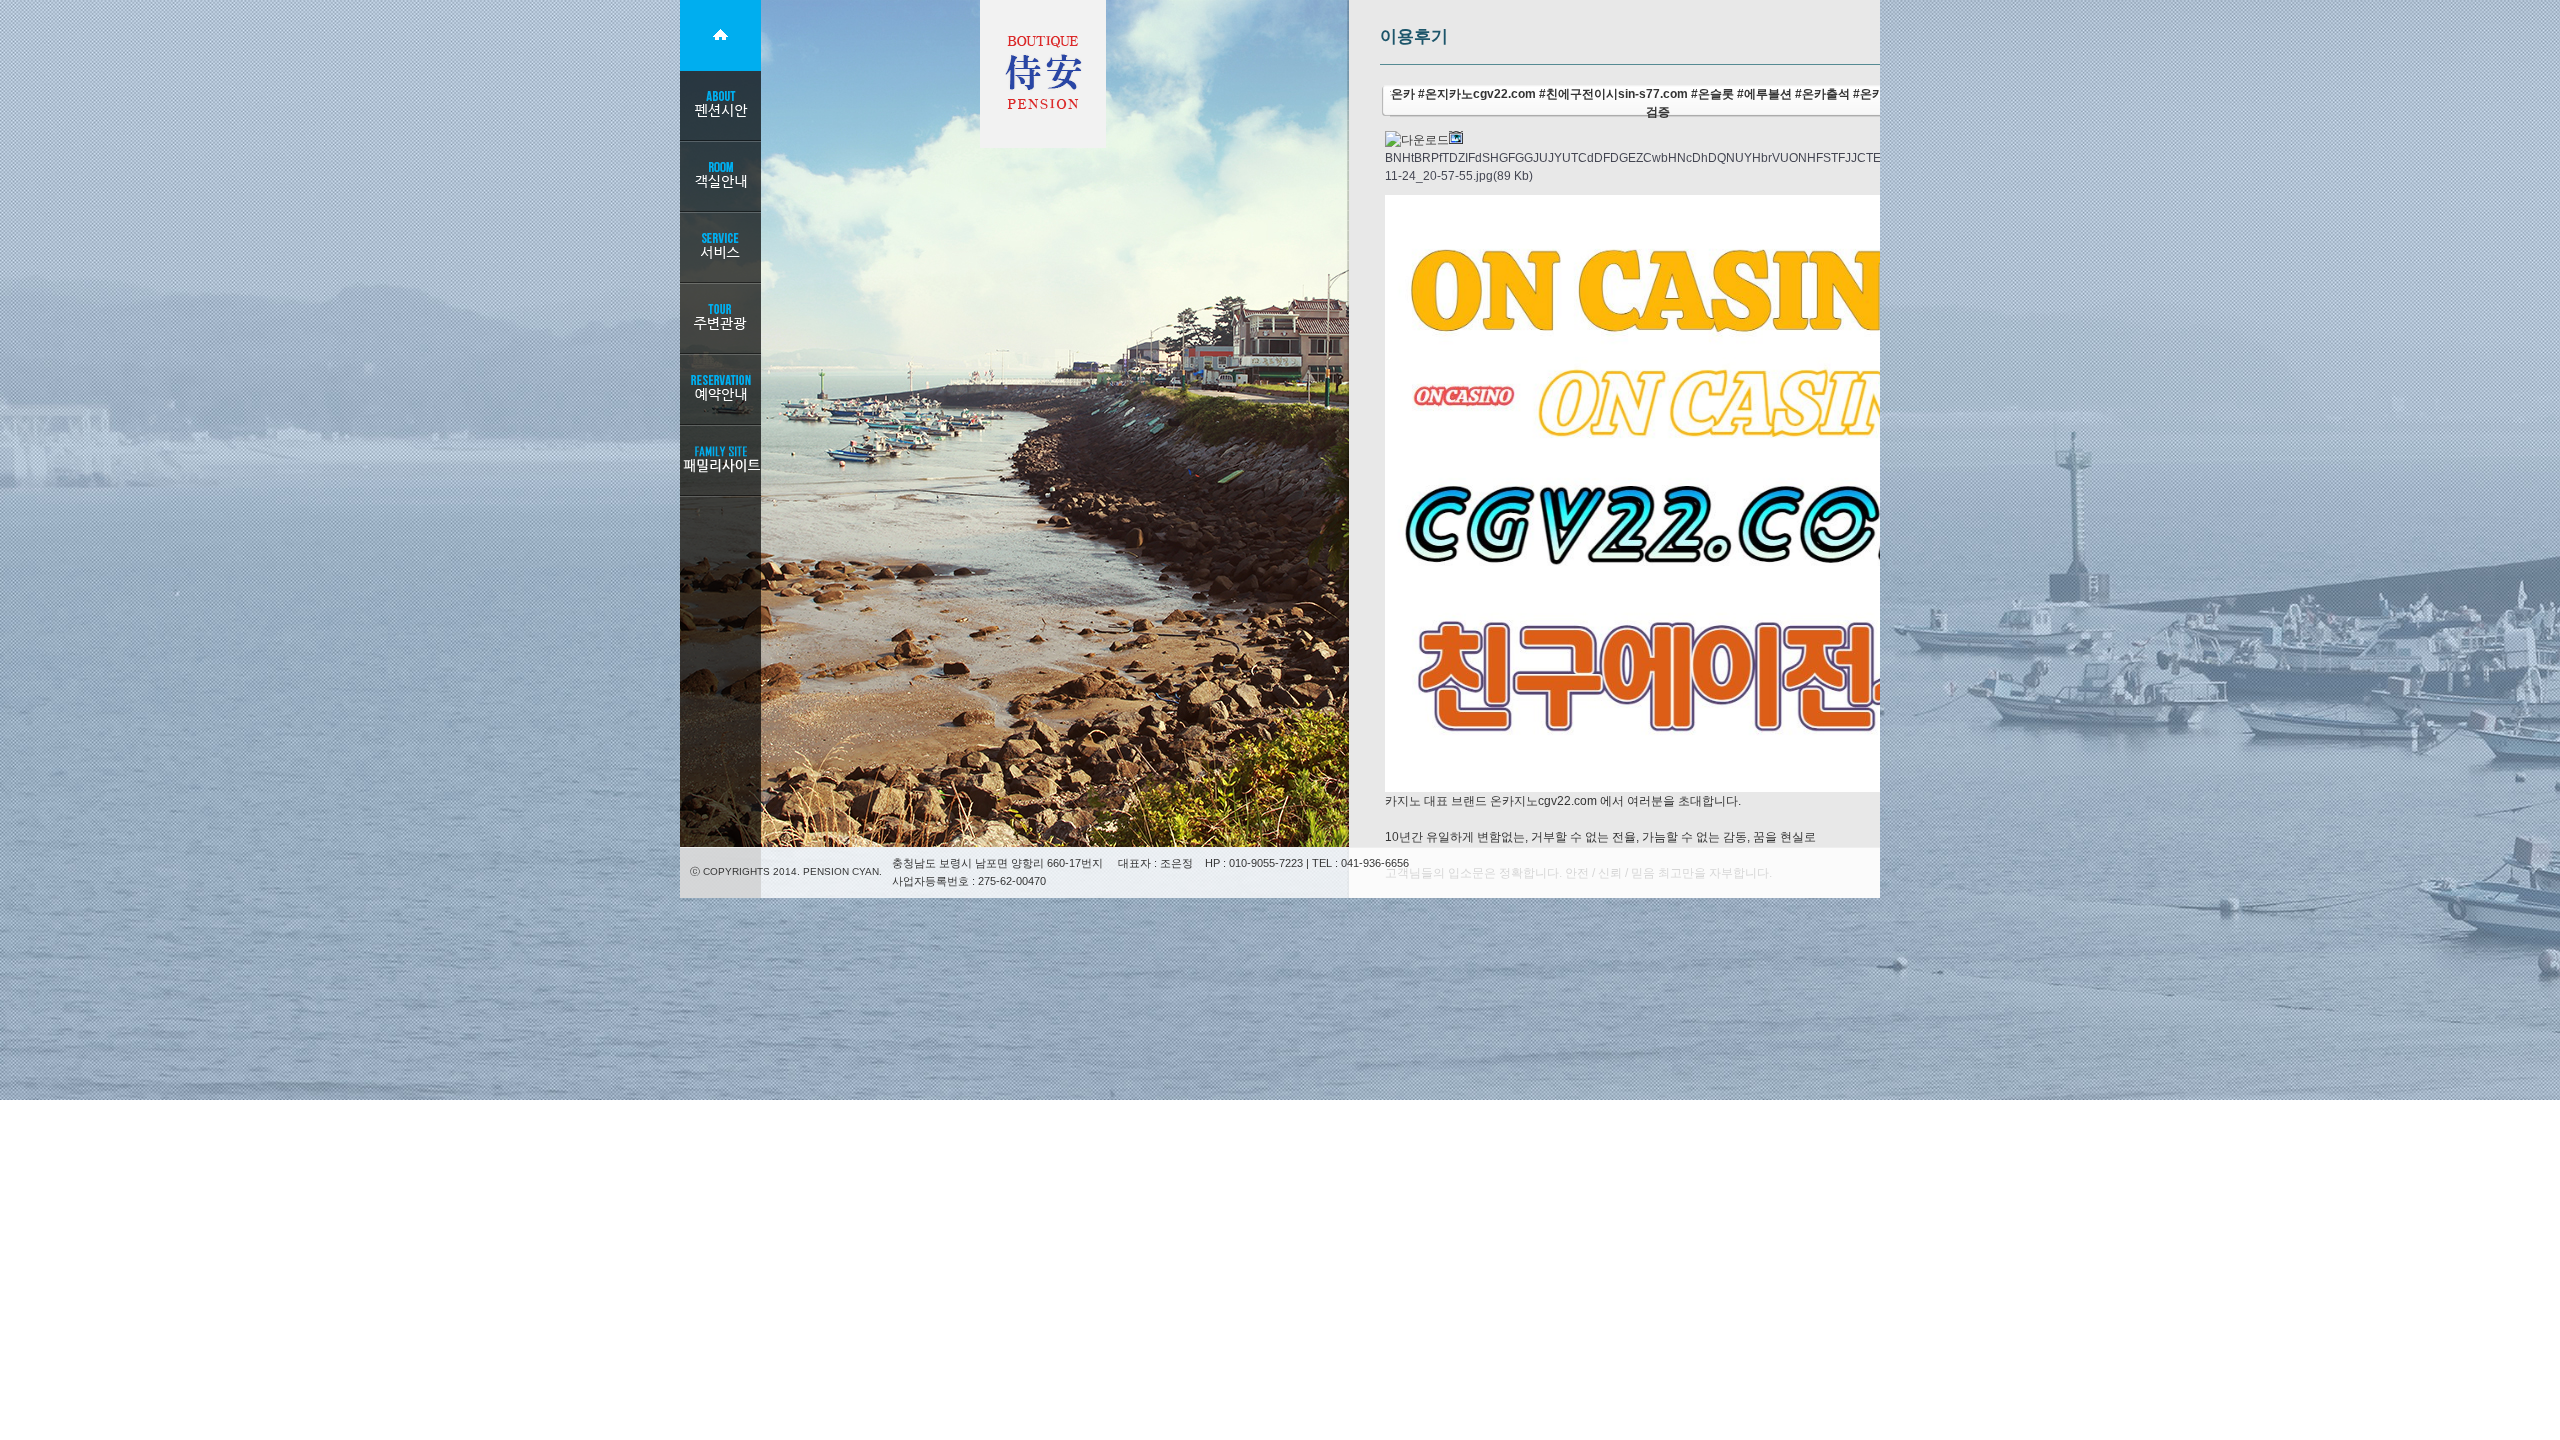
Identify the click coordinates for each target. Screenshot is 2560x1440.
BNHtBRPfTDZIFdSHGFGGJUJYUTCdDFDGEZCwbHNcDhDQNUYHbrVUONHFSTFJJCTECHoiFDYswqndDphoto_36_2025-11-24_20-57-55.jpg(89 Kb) (1727, 167)
